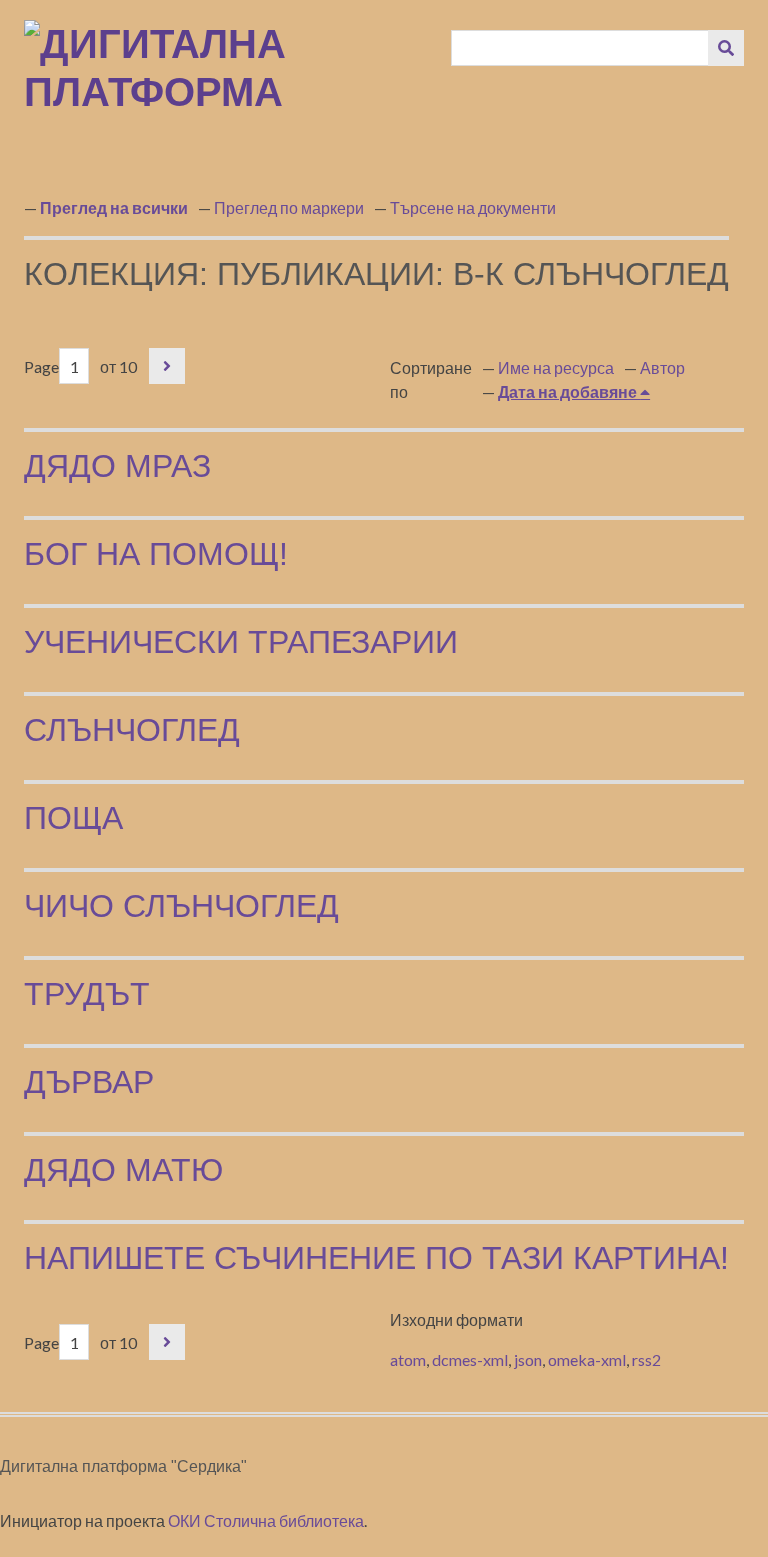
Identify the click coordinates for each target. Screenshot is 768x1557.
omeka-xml (587, 1359)
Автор (662, 367)
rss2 (646, 1359)
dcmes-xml (470, 1359)
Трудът (87, 994)
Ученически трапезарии (241, 642)
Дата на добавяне (569, 391)
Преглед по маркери (289, 207)
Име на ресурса (556, 367)
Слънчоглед (132, 730)
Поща (73, 818)
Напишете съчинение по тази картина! (376, 1258)
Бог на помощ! (156, 554)
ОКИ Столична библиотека (266, 1520)
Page (41, 366)
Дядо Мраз (117, 466)
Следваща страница (167, 366)
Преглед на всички (114, 207)
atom (408, 1359)
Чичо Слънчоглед (181, 906)
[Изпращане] (726, 48)
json (528, 1359)
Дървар (89, 1082)
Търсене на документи (473, 207)
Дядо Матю (123, 1170)
